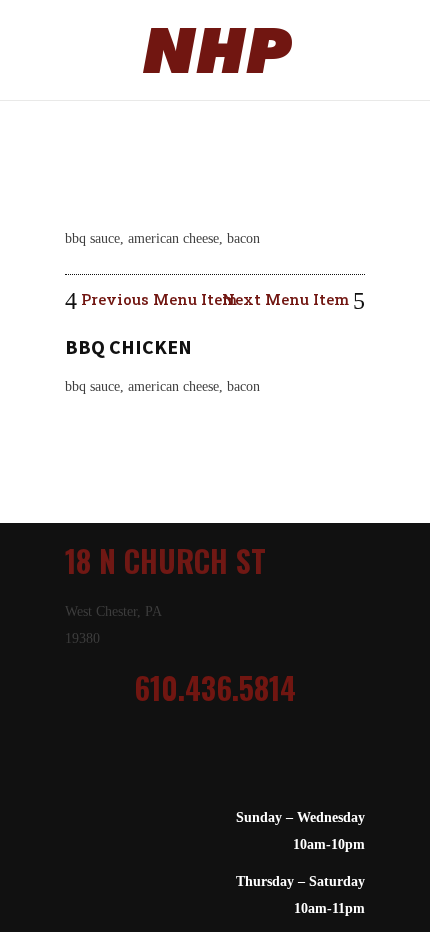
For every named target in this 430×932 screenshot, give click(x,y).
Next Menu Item (287, 299)
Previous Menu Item (157, 299)
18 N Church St (165, 560)
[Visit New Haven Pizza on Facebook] (224, 764)
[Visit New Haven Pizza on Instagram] (196, 764)
